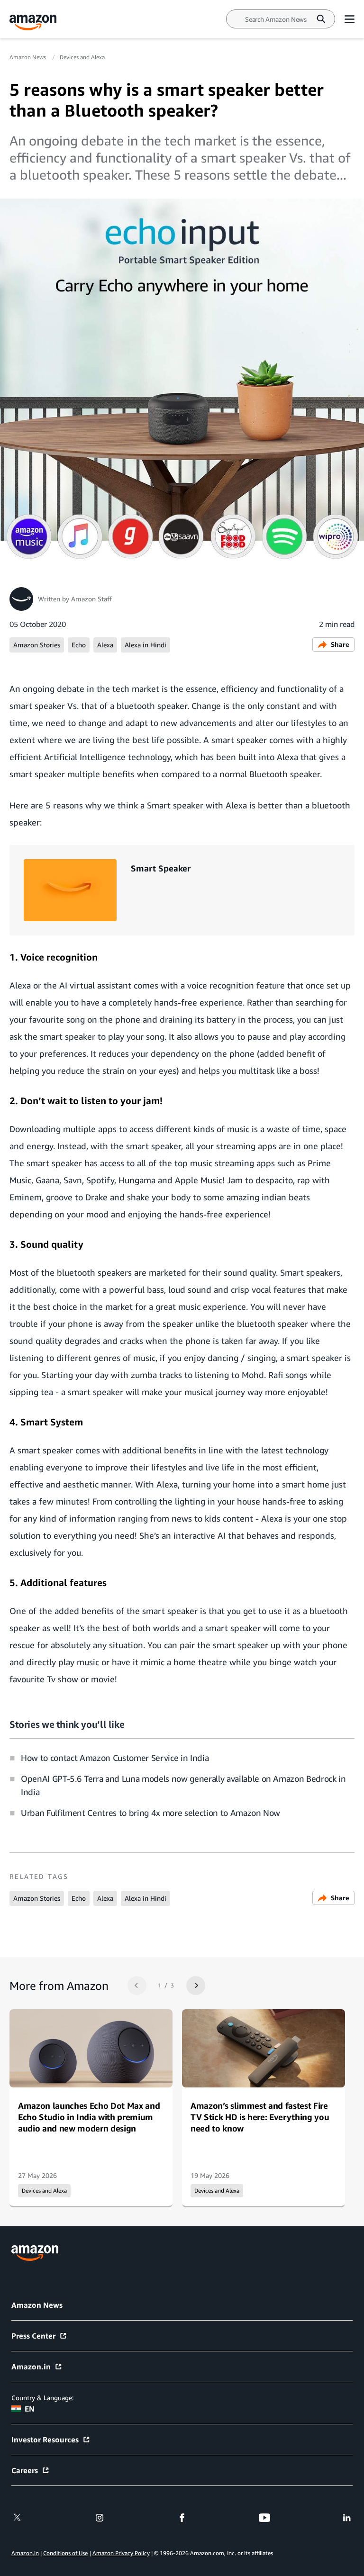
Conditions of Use (65, 2553)
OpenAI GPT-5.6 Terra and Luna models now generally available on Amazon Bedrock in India (183, 1785)
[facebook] (182, 2518)
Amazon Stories (37, 645)
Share (340, 644)
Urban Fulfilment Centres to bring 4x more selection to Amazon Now (150, 1813)
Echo (79, 645)
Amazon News (28, 57)
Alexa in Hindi (146, 645)
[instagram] (100, 2518)
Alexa (105, 645)
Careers (25, 2470)
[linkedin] (347, 2518)
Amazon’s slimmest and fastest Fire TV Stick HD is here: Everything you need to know (260, 2117)
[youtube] (264, 2518)
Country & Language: (42, 2398)
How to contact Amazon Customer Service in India (115, 1758)
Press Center (33, 2336)
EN (30, 2409)
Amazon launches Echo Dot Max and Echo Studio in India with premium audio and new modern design (89, 2117)
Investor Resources (45, 2440)
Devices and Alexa (82, 57)
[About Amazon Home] (35, 2253)
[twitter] (17, 2518)
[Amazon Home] (33, 23)
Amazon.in (31, 2367)
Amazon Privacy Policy (121, 2553)
